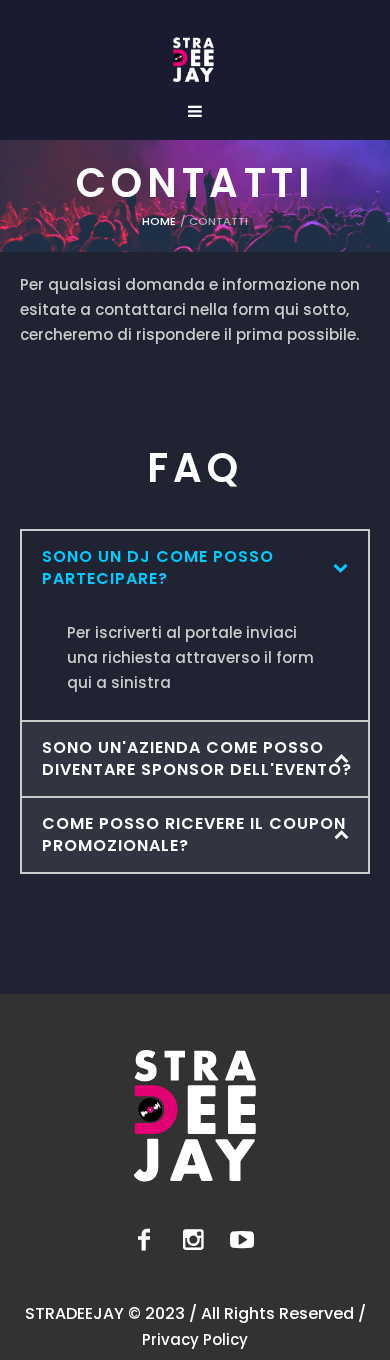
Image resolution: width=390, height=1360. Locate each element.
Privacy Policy (195, 1339)
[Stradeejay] (193, 60)
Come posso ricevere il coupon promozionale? (194, 834)
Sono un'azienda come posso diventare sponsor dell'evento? (197, 758)
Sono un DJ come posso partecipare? (158, 567)
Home (159, 221)
